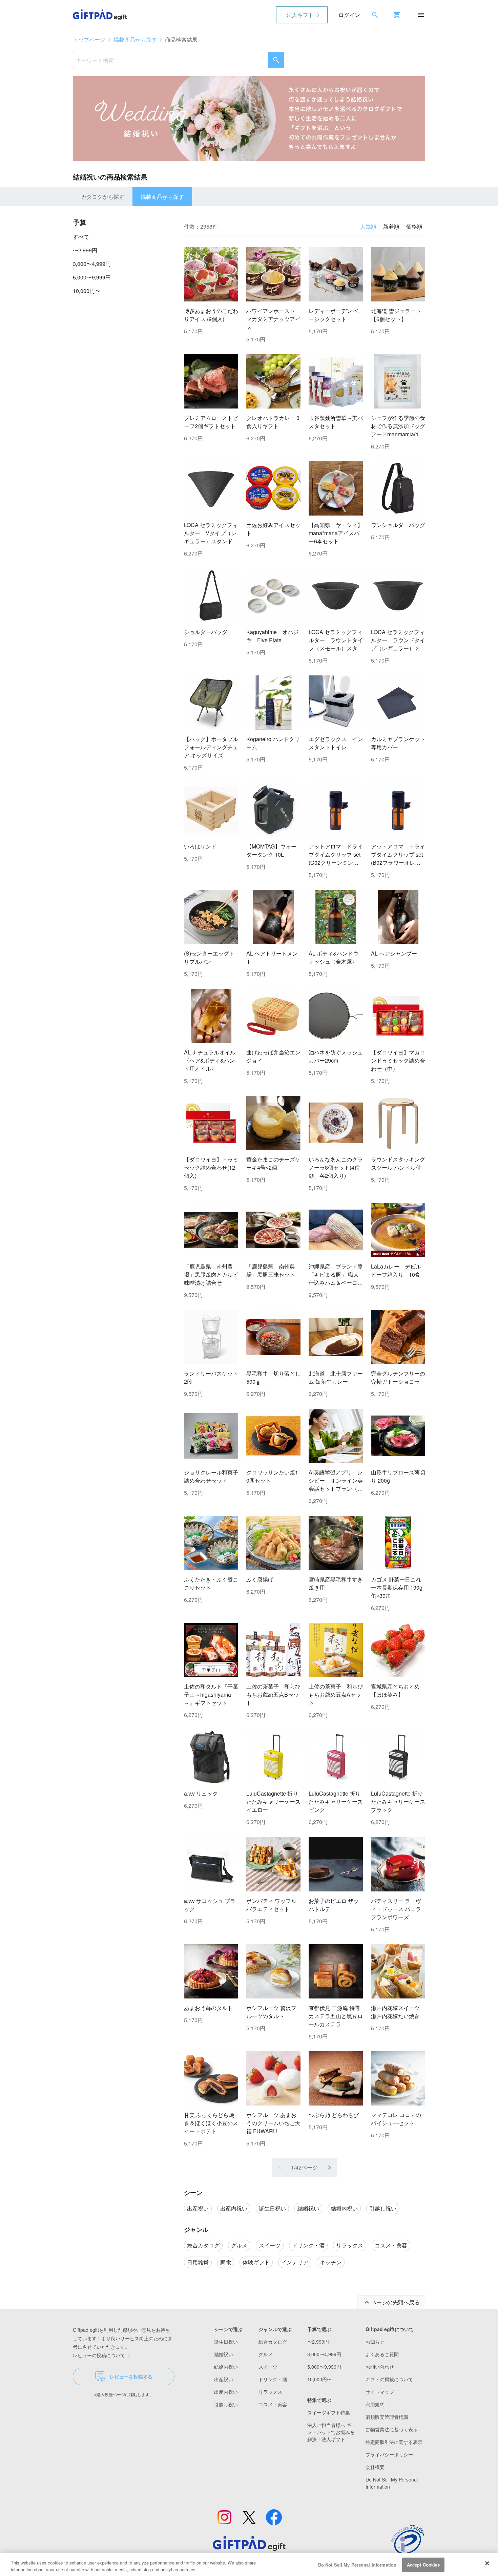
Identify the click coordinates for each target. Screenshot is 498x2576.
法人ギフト (300, 15)
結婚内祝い (226, 2367)
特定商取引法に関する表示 (394, 2442)
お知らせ (375, 2342)
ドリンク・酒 (273, 2379)
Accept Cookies (423, 2565)
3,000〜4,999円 (92, 264)
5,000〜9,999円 (92, 277)
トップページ (89, 39)
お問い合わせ (380, 2367)
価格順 (414, 226)
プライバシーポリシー (389, 2454)
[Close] (487, 2563)
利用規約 (375, 2404)
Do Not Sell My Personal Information (357, 2565)
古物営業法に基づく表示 (392, 2429)
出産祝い (224, 2379)
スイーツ (268, 2367)
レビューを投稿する (131, 2376)
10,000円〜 (87, 291)
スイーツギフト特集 (329, 2412)
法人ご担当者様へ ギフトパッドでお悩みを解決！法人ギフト (331, 2432)
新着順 (391, 226)
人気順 (368, 226)
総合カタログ (273, 2342)
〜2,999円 (85, 250)
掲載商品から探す (135, 39)
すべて (81, 237)
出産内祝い (226, 2392)
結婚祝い (224, 2354)
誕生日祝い (226, 2342)
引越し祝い (226, 2404)
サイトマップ (380, 2392)
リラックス (270, 2392)
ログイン (349, 15)
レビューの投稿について (99, 2355)
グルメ (266, 2354)
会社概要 (375, 2467)
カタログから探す (103, 197)
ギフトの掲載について (389, 2379)
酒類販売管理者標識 (387, 2417)
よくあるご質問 (382, 2354)
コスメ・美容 (273, 2404)
